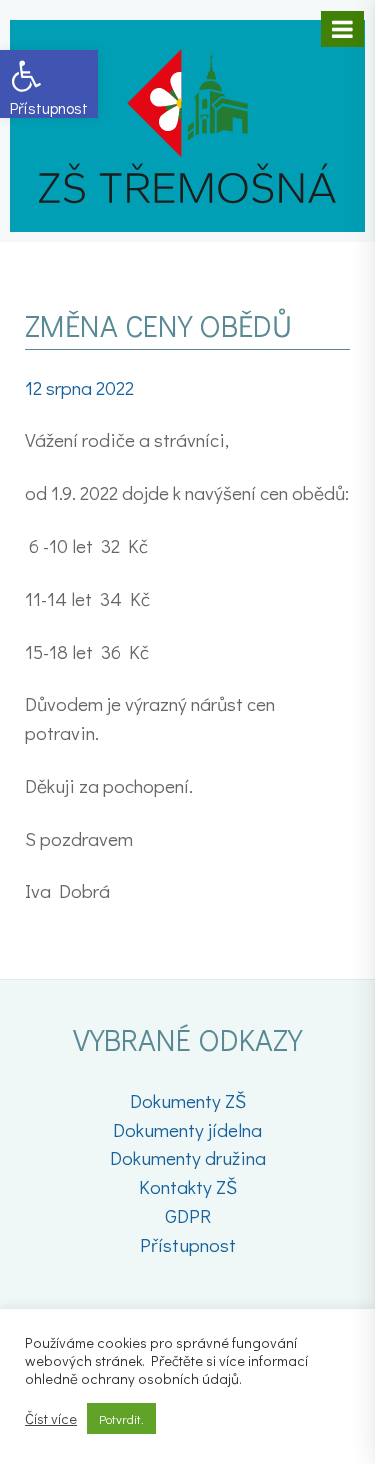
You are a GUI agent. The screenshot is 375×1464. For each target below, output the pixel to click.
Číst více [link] (51, 1419)
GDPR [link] (188, 1215)
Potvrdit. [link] (121, 1418)
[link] (49, 84)
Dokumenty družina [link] (188, 1157)
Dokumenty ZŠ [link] (188, 1100)
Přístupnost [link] (188, 1244)
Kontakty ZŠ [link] (188, 1186)
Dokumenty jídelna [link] (187, 1129)
